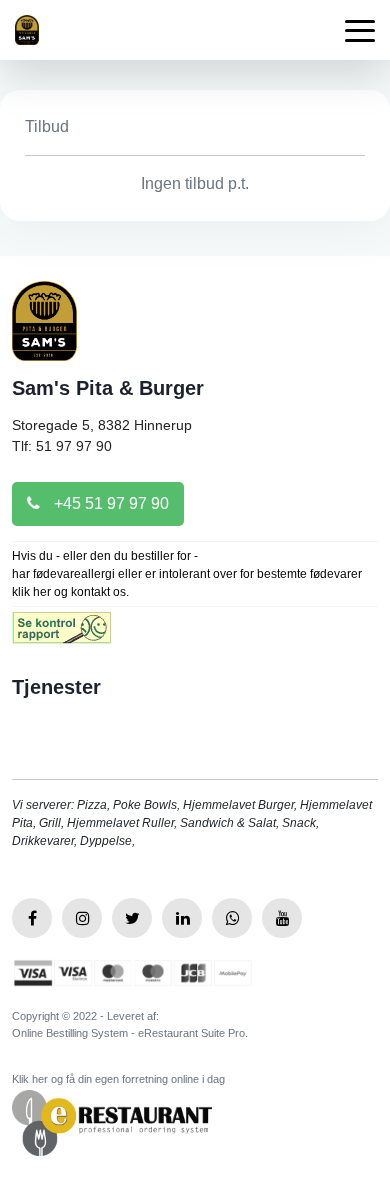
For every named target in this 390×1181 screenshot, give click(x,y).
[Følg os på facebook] (32, 918)
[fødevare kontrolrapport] (61, 634)
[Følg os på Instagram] (82, 918)
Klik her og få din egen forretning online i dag (118, 1079)
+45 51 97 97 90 (109, 503)
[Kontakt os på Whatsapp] (232, 918)
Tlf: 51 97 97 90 (62, 446)
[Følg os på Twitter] (132, 918)
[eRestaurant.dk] (112, 1121)
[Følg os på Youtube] (282, 918)
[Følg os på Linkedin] (182, 918)
